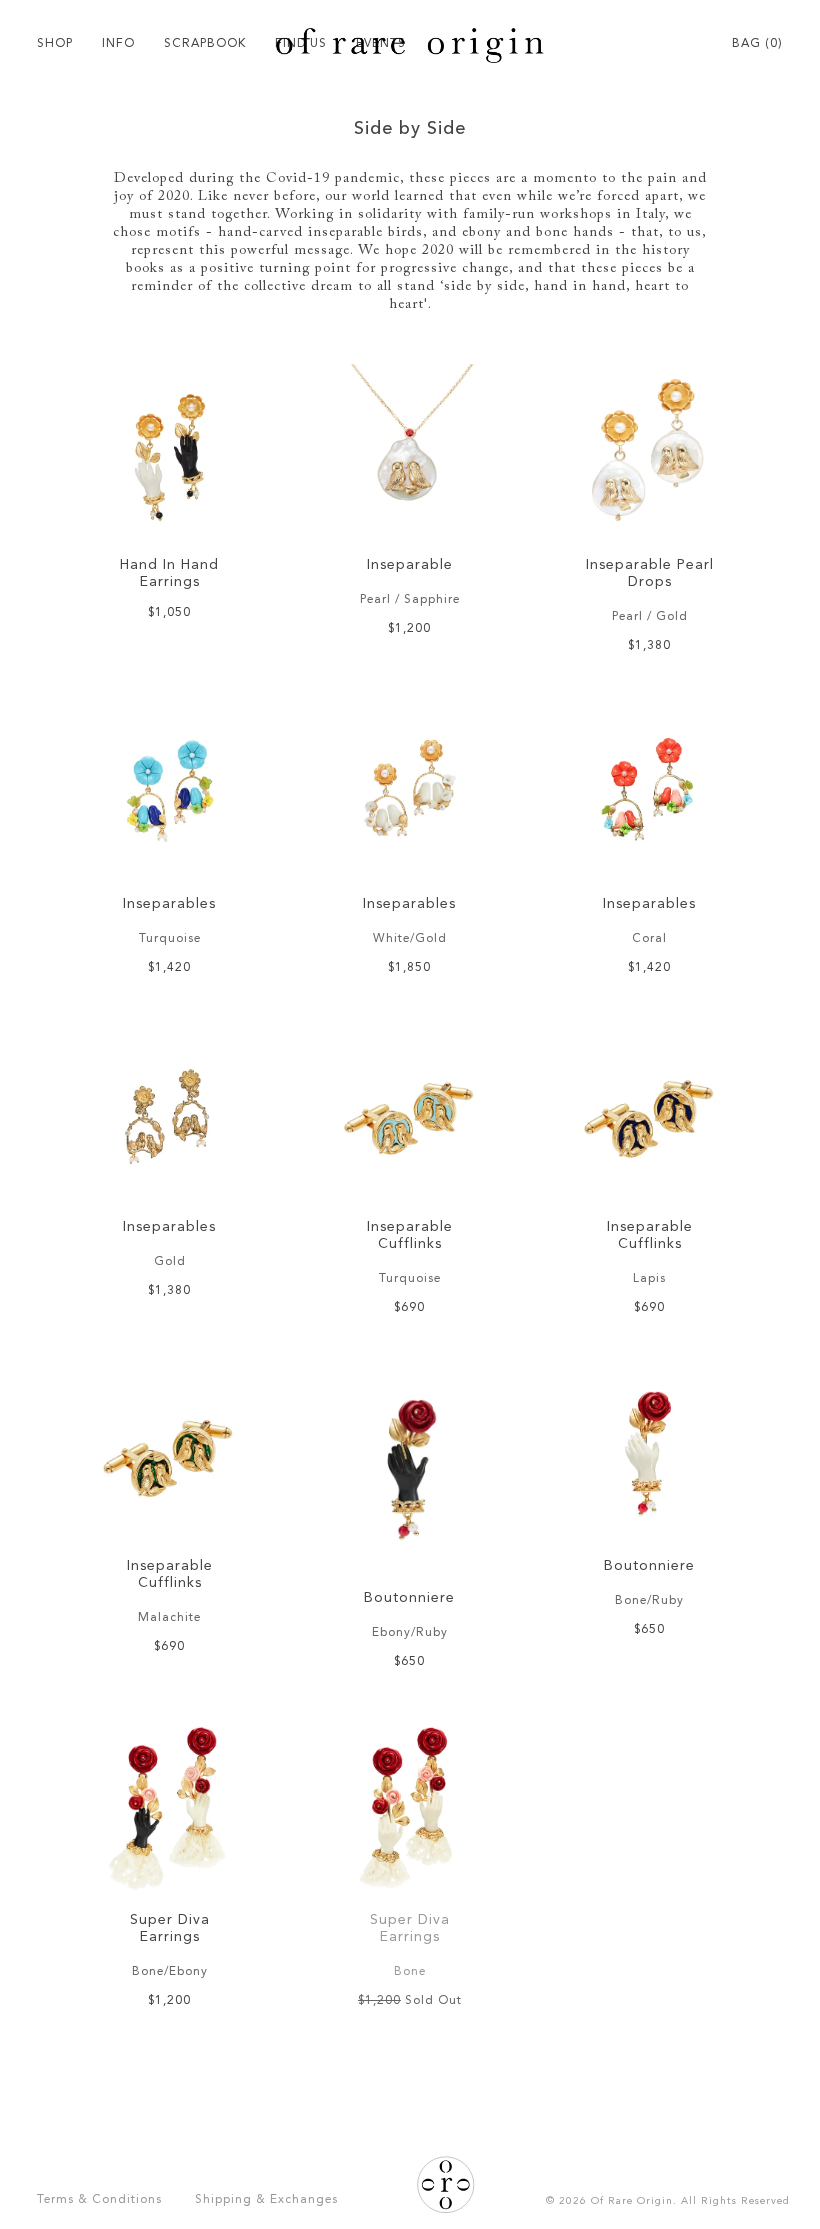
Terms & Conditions (99, 2200)
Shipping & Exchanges (266, 2200)
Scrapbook (205, 44)
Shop (55, 44)
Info (118, 44)
